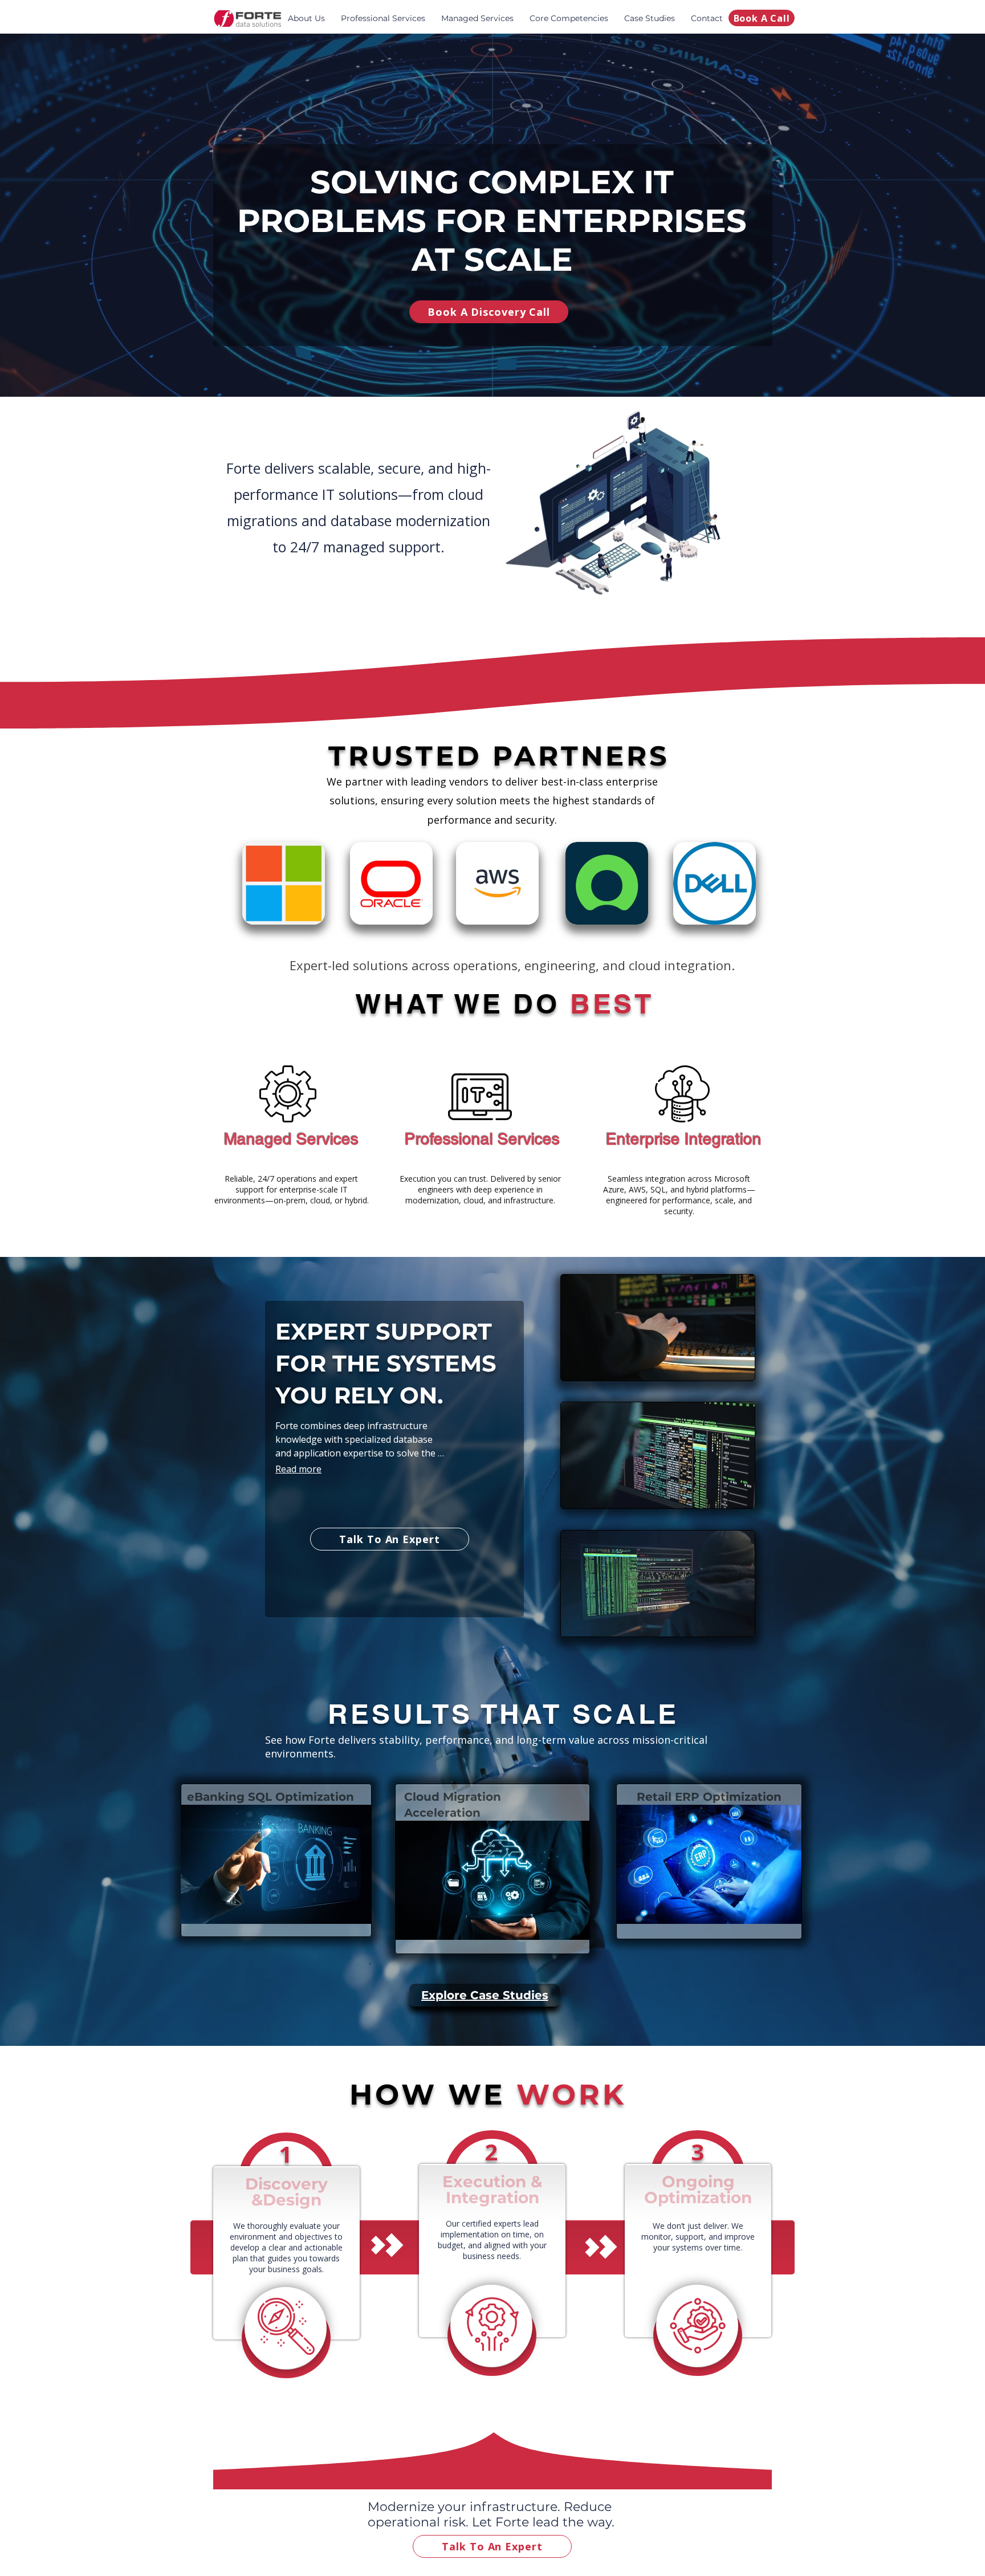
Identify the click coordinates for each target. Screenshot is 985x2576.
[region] (276, 1860)
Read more (298, 1469)
